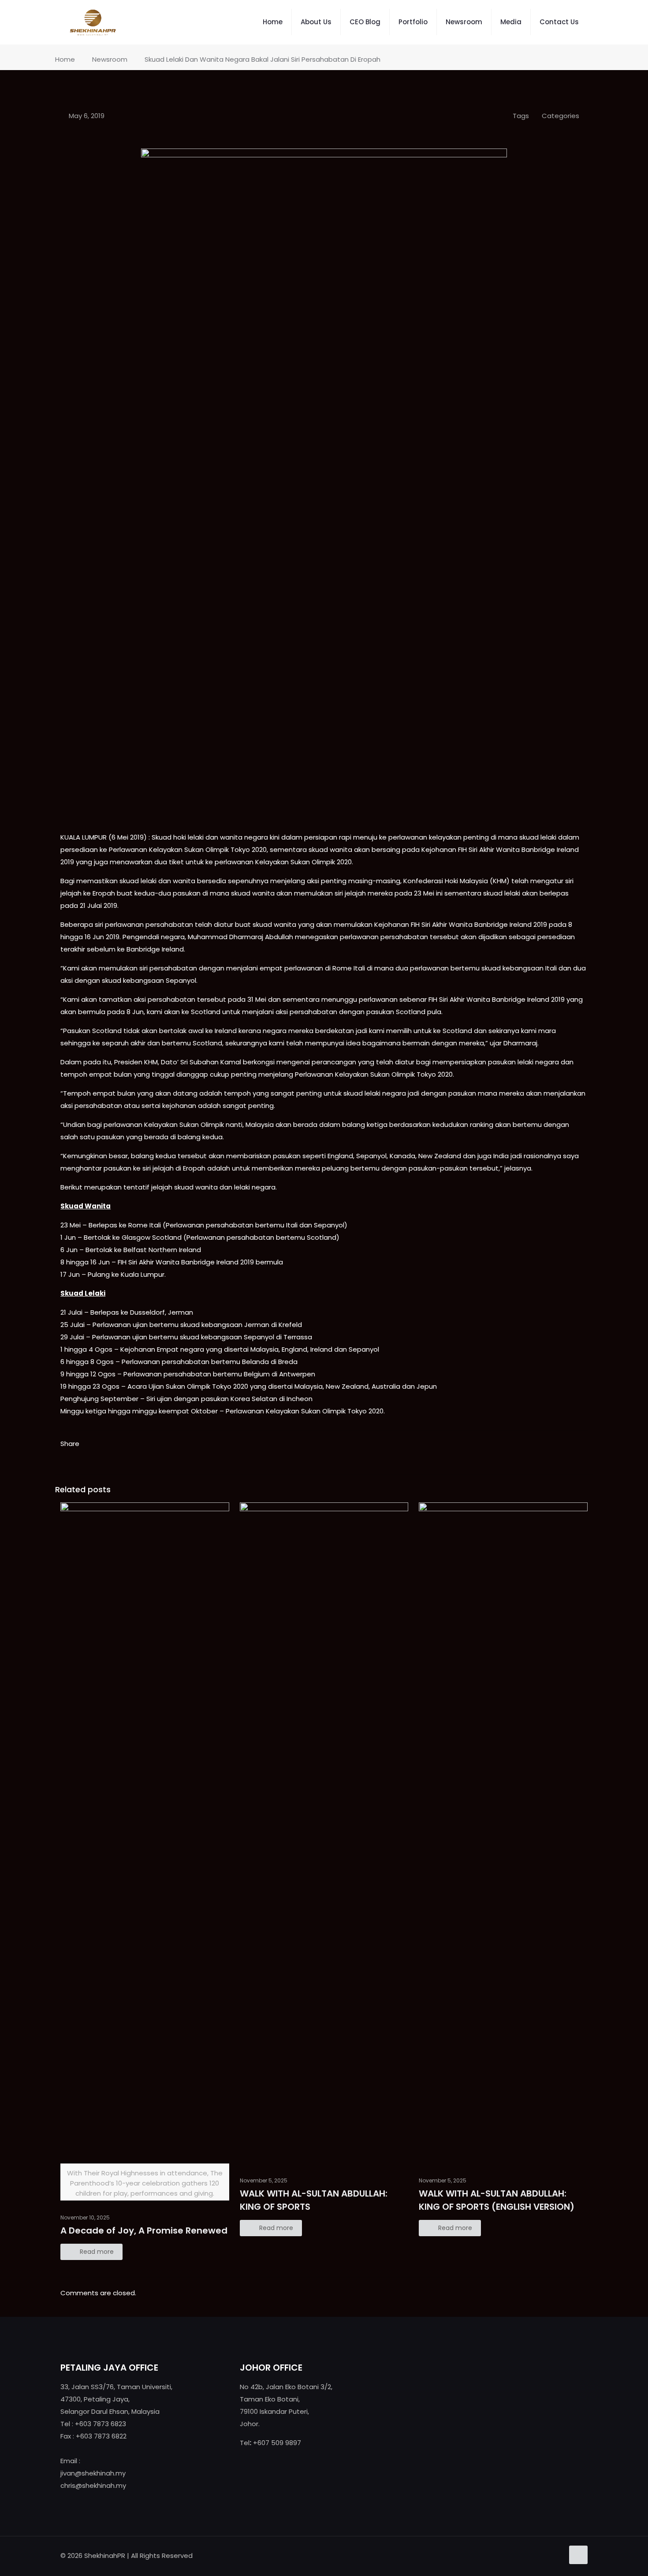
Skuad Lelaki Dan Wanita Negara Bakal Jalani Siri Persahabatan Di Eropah (263, 59)
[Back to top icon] (578, 2555)
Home (65, 59)
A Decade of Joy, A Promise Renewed (144, 2230)
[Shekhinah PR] (93, 22)
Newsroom (110, 59)
